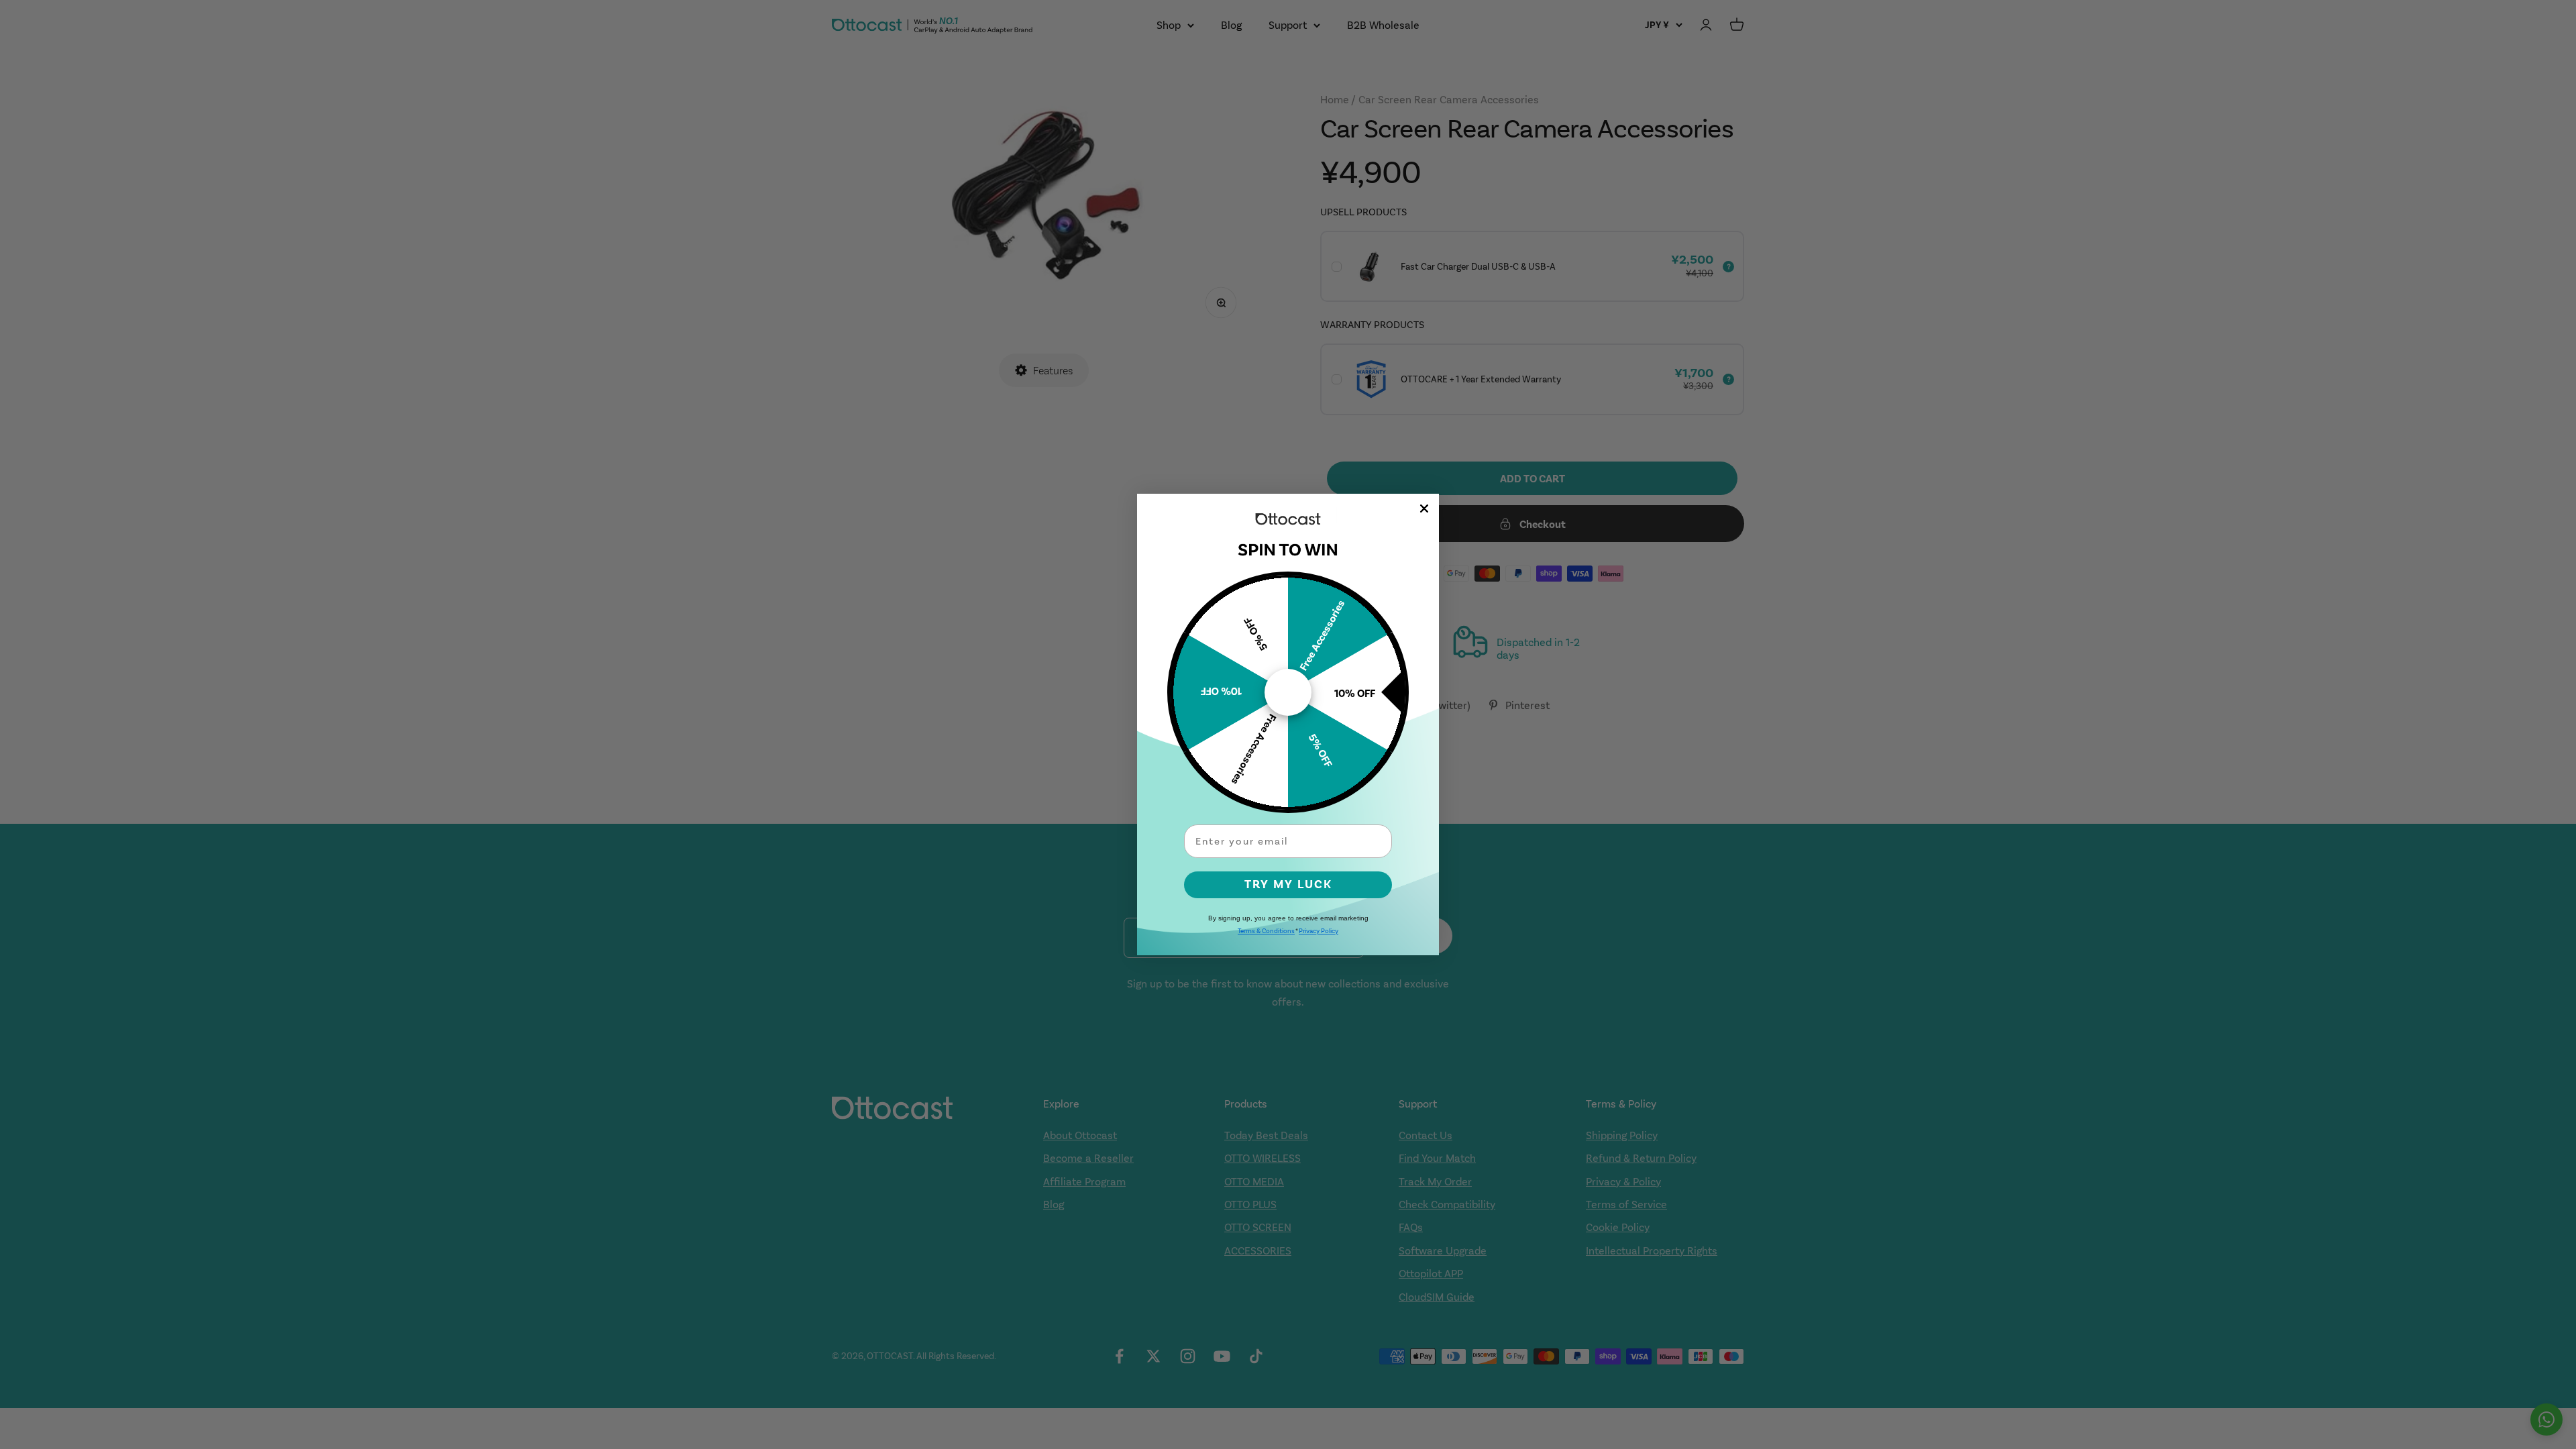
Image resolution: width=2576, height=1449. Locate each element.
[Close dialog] (1424, 508)
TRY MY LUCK (1288, 884)
